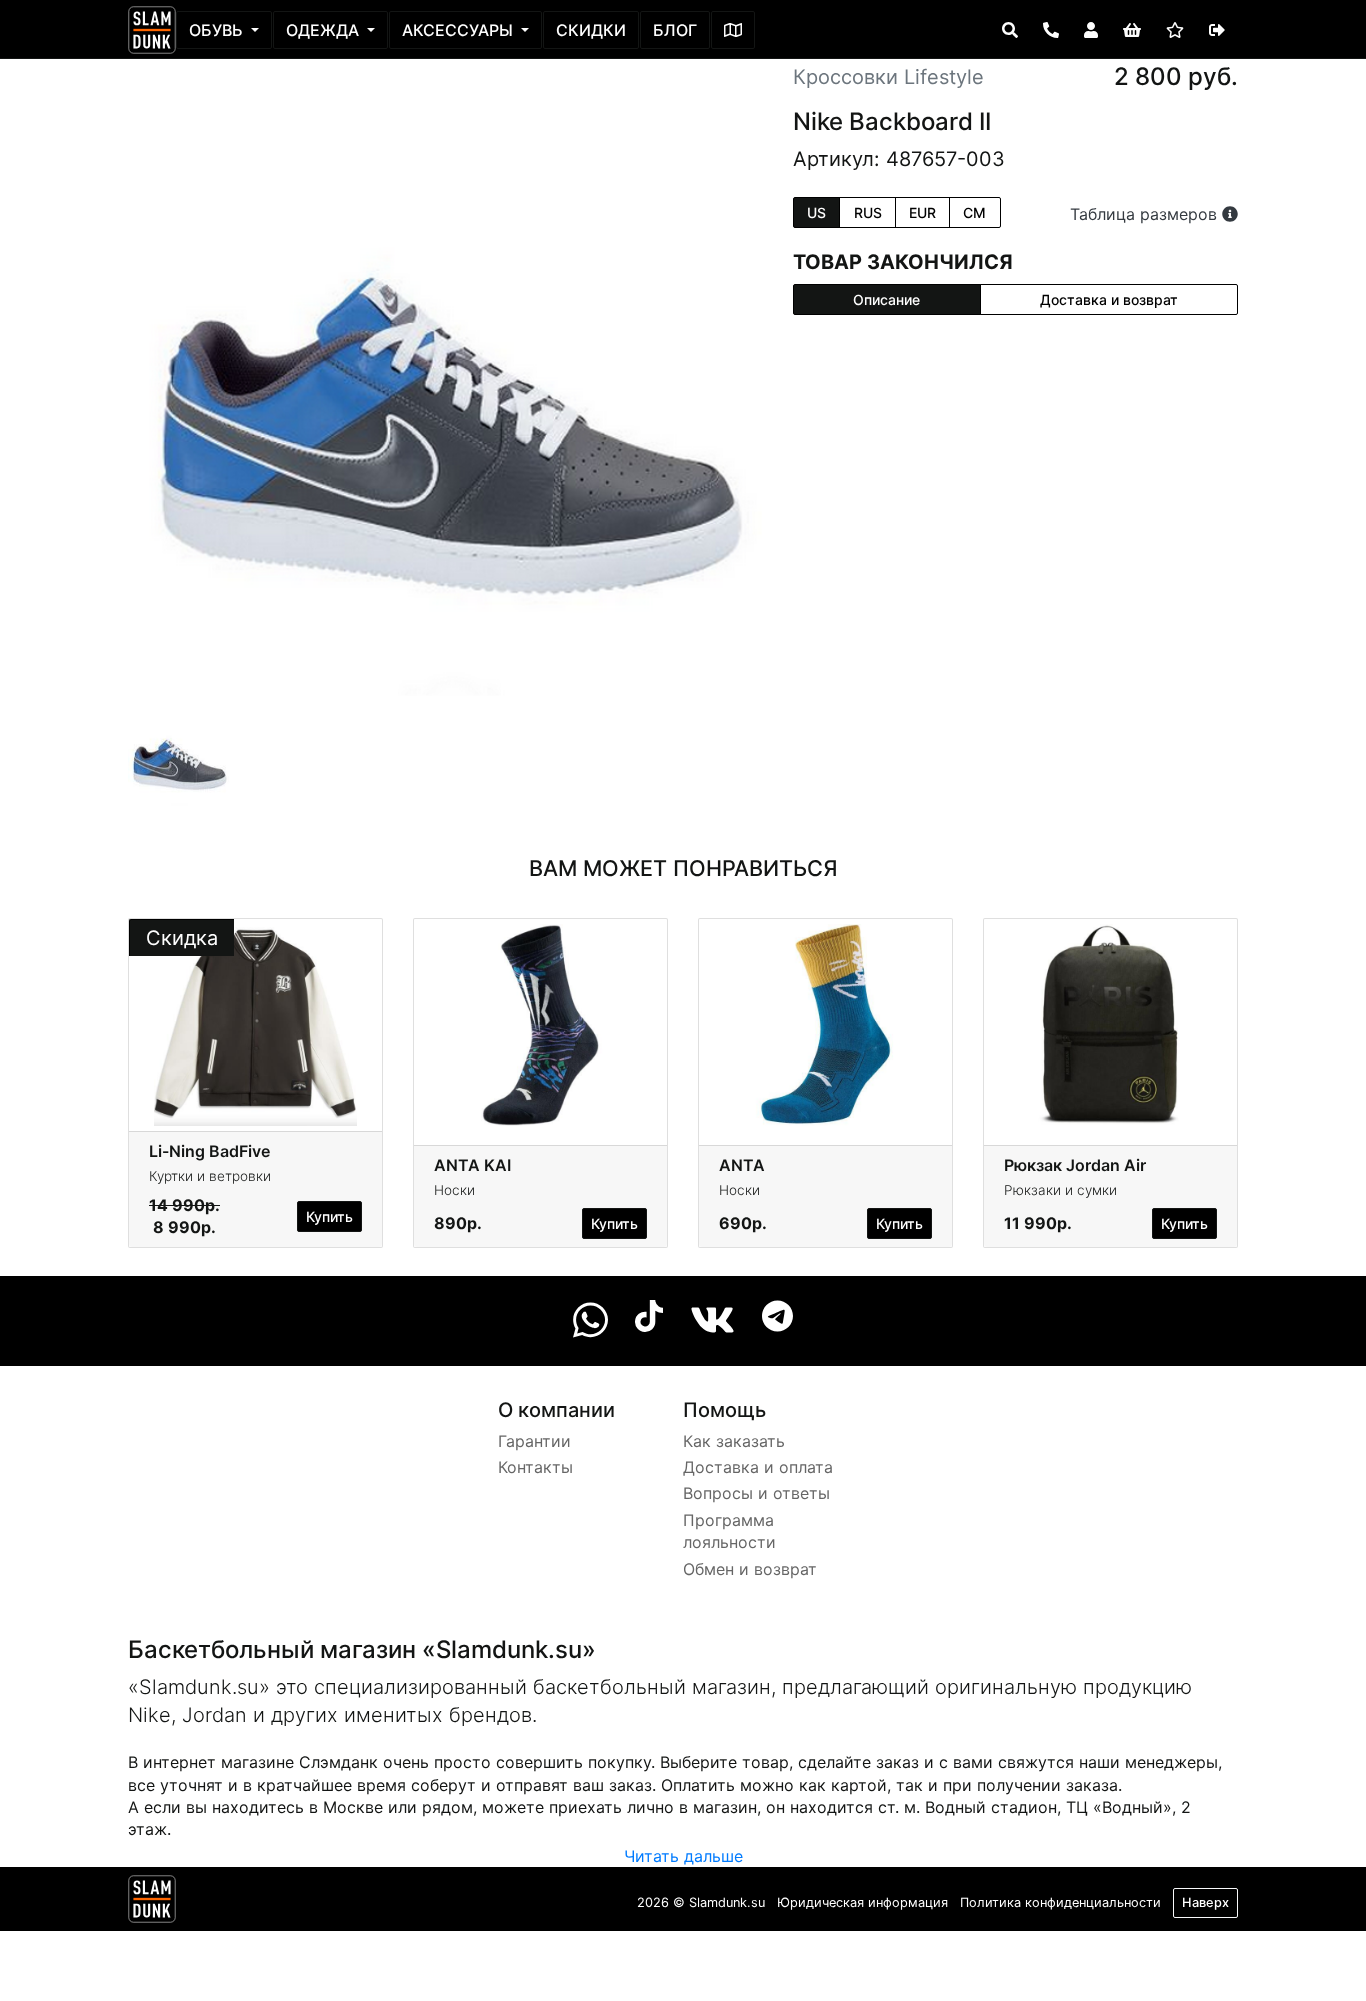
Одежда (324, 30)
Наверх (1205, 1902)
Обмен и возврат (750, 1569)
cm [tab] (974, 212)
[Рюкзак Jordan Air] (1110, 1024)
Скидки (591, 30)
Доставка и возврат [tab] (1109, 299)
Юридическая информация (862, 1902)
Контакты (535, 1467)
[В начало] (152, 1903)
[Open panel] (1010, 30)
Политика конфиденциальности (1060, 1902)
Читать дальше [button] (683, 1856)
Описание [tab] (886, 299)
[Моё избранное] (1175, 30)
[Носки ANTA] (825, 1024)
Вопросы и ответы (756, 1493)
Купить (329, 1216)
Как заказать (734, 1441)
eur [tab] (922, 212)
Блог (675, 30)
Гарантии (534, 1441)
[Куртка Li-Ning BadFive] (255, 1024)
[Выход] (1217, 30)
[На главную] (152, 30)
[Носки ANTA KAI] (540, 1024)
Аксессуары (459, 30)
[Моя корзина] (1132, 30)
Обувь (218, 30)
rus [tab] (868, 212)
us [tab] (816, 212)
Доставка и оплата (758, 1467)
